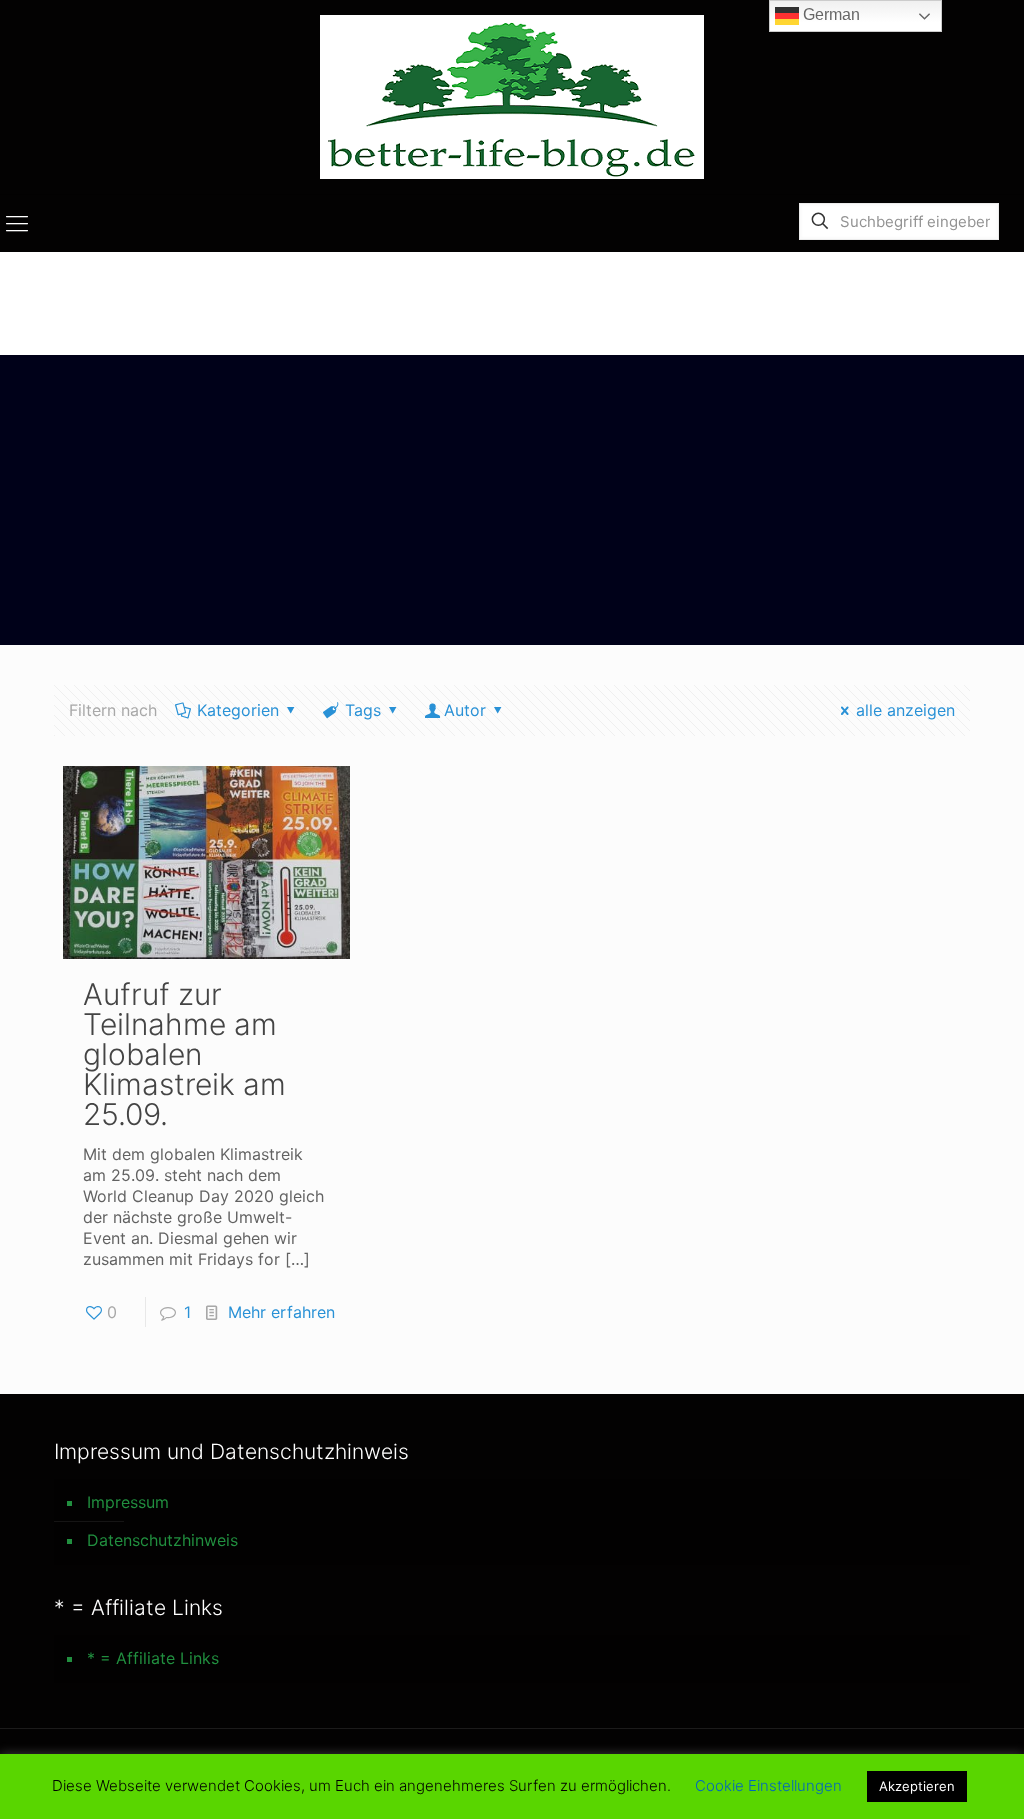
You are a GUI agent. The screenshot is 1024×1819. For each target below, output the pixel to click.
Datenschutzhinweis (162, 1540)
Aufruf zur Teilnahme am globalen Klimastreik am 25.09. (184, 1054)
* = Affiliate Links (153, 1658)
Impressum (128, 1502)
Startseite (898, 293)
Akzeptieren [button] (917, 1786)
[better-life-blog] (512, 97)
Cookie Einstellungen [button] (768, 1785)
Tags (363, 710)
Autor (465, 710)
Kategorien (238, 710)
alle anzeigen (905, 710)
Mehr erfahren (281, 1312)
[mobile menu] (17, 223)
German (829, 14)
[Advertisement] (512, 505)
